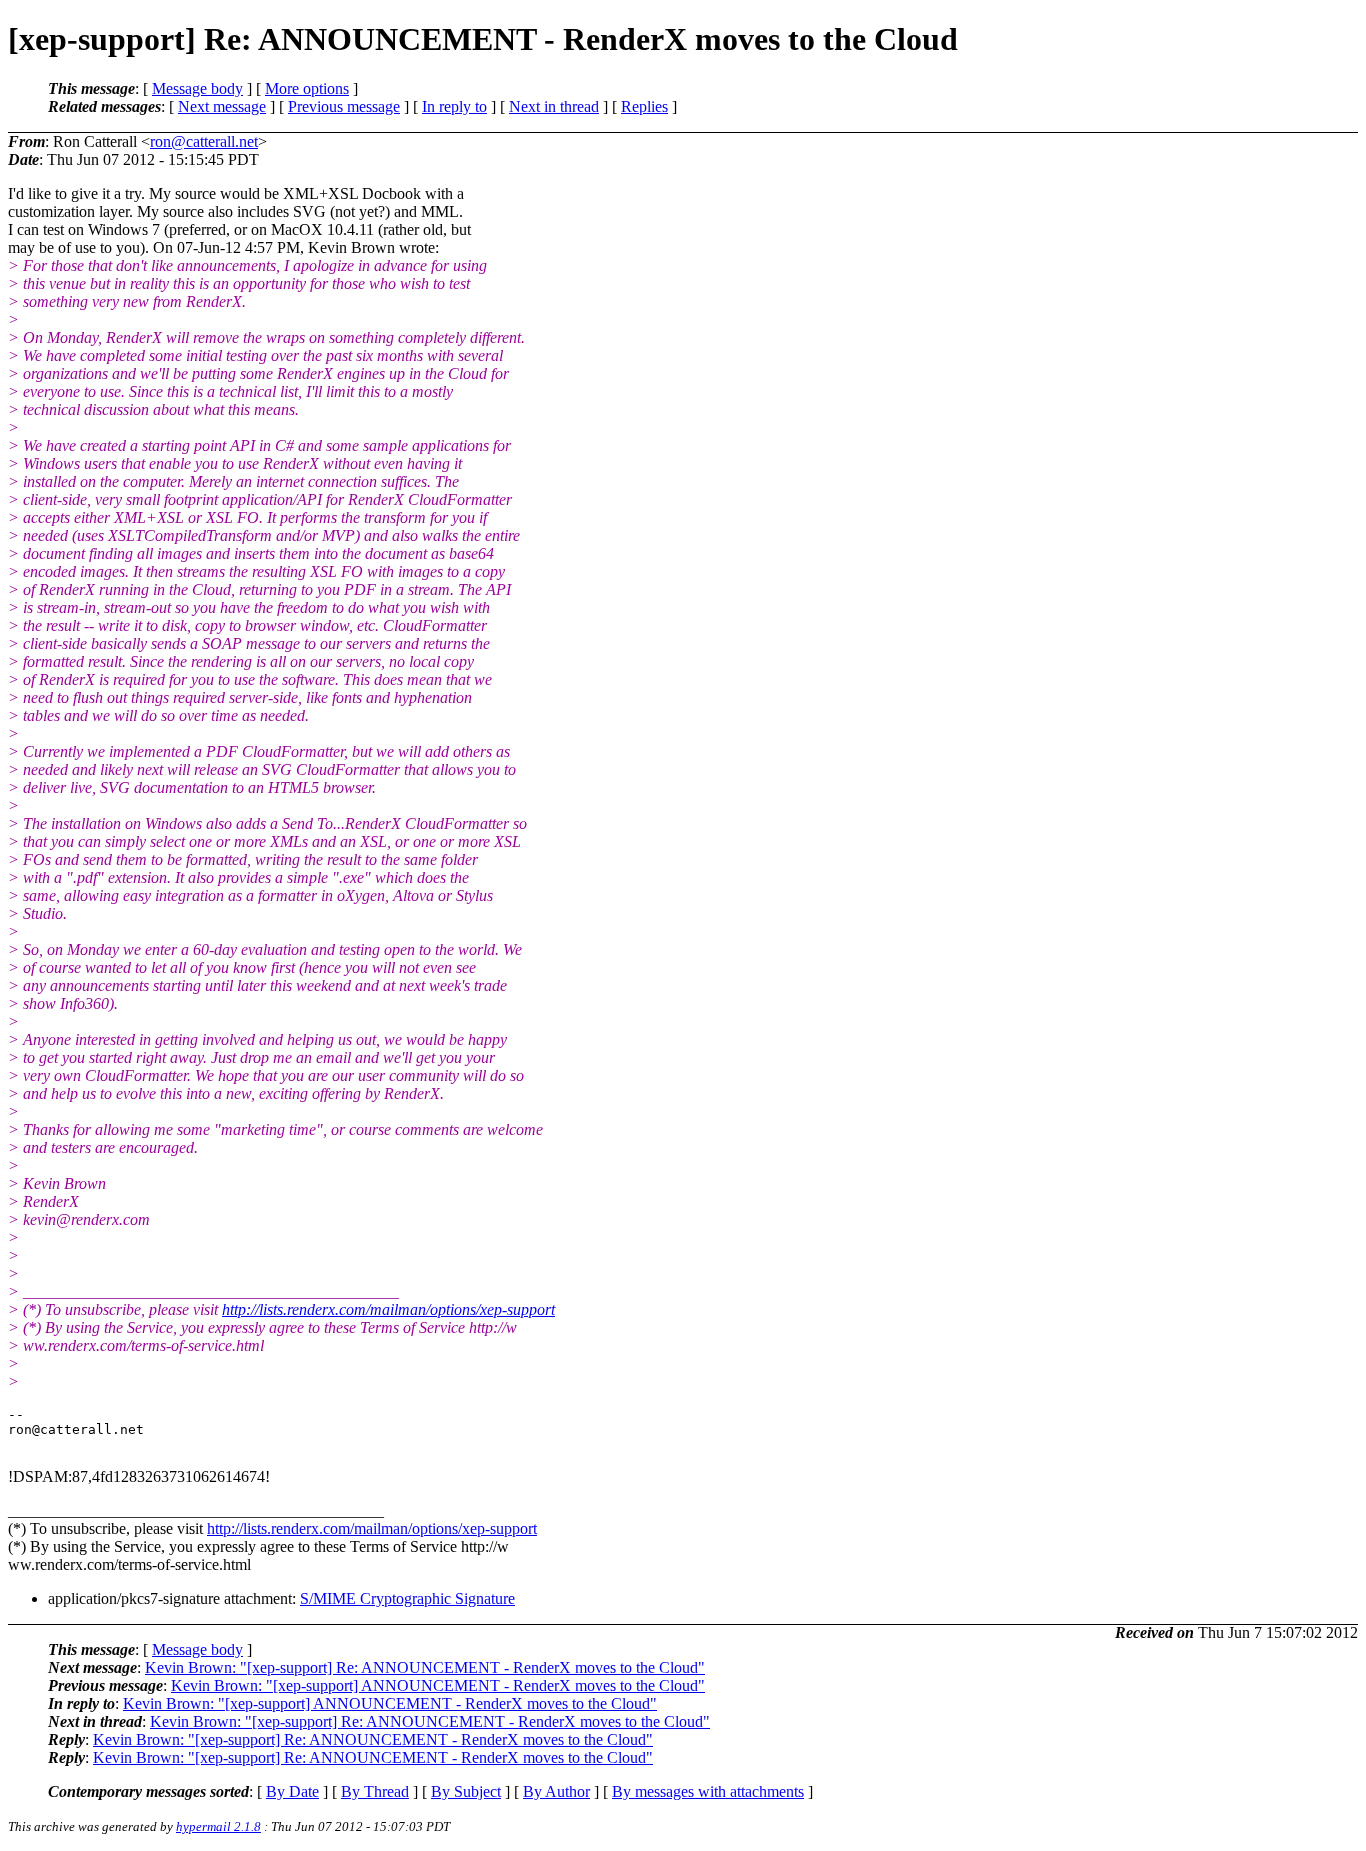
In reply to (454, 106)
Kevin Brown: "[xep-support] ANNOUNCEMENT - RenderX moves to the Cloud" (438, 1685)
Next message (222, 106)
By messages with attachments (708, 1791)
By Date (292, 1791)
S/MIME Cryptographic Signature (407, 1598)
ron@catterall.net (204, 141)
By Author (556, 1791)
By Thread (375, 1791)
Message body (197, 88)
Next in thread (554, 106)
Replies (644, 106)
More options (307, 88)
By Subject (466, 1791)
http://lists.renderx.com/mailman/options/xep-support (388, 1309)
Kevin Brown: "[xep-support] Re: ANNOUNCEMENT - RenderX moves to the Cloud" (425, 1667)
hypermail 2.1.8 (218, 1826)
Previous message (344, 106)
